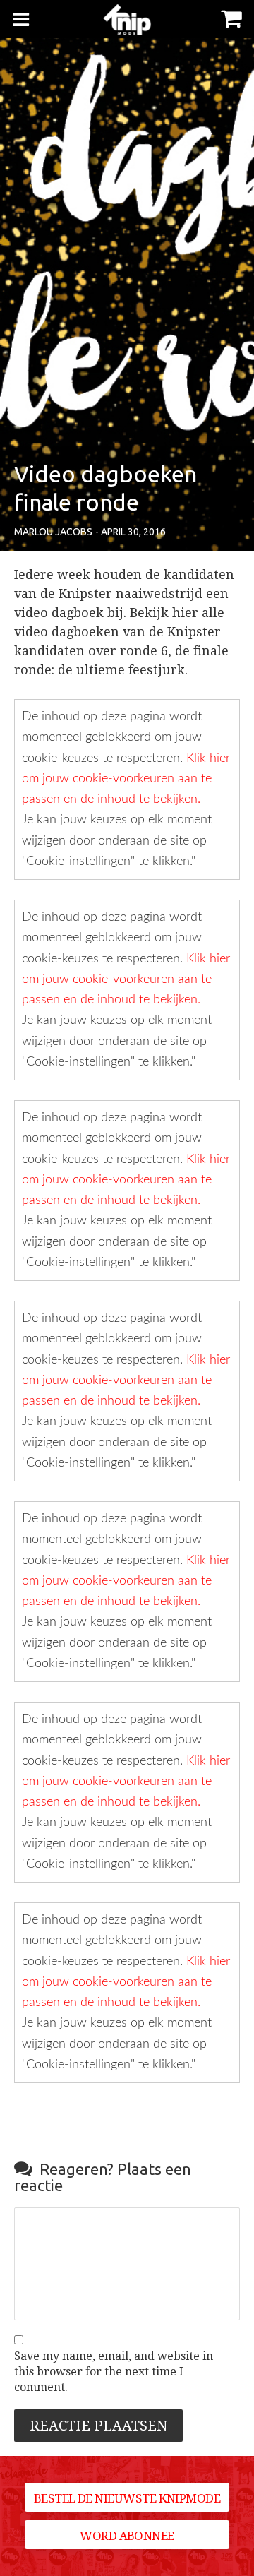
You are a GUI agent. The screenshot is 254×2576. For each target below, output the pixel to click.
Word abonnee (127, 2536)
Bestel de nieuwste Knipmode (127, 2498)
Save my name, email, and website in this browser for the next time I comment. (114, 2372)
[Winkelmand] (231, 17)
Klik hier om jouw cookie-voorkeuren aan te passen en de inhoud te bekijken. (126, 779)
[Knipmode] (127, 19)
